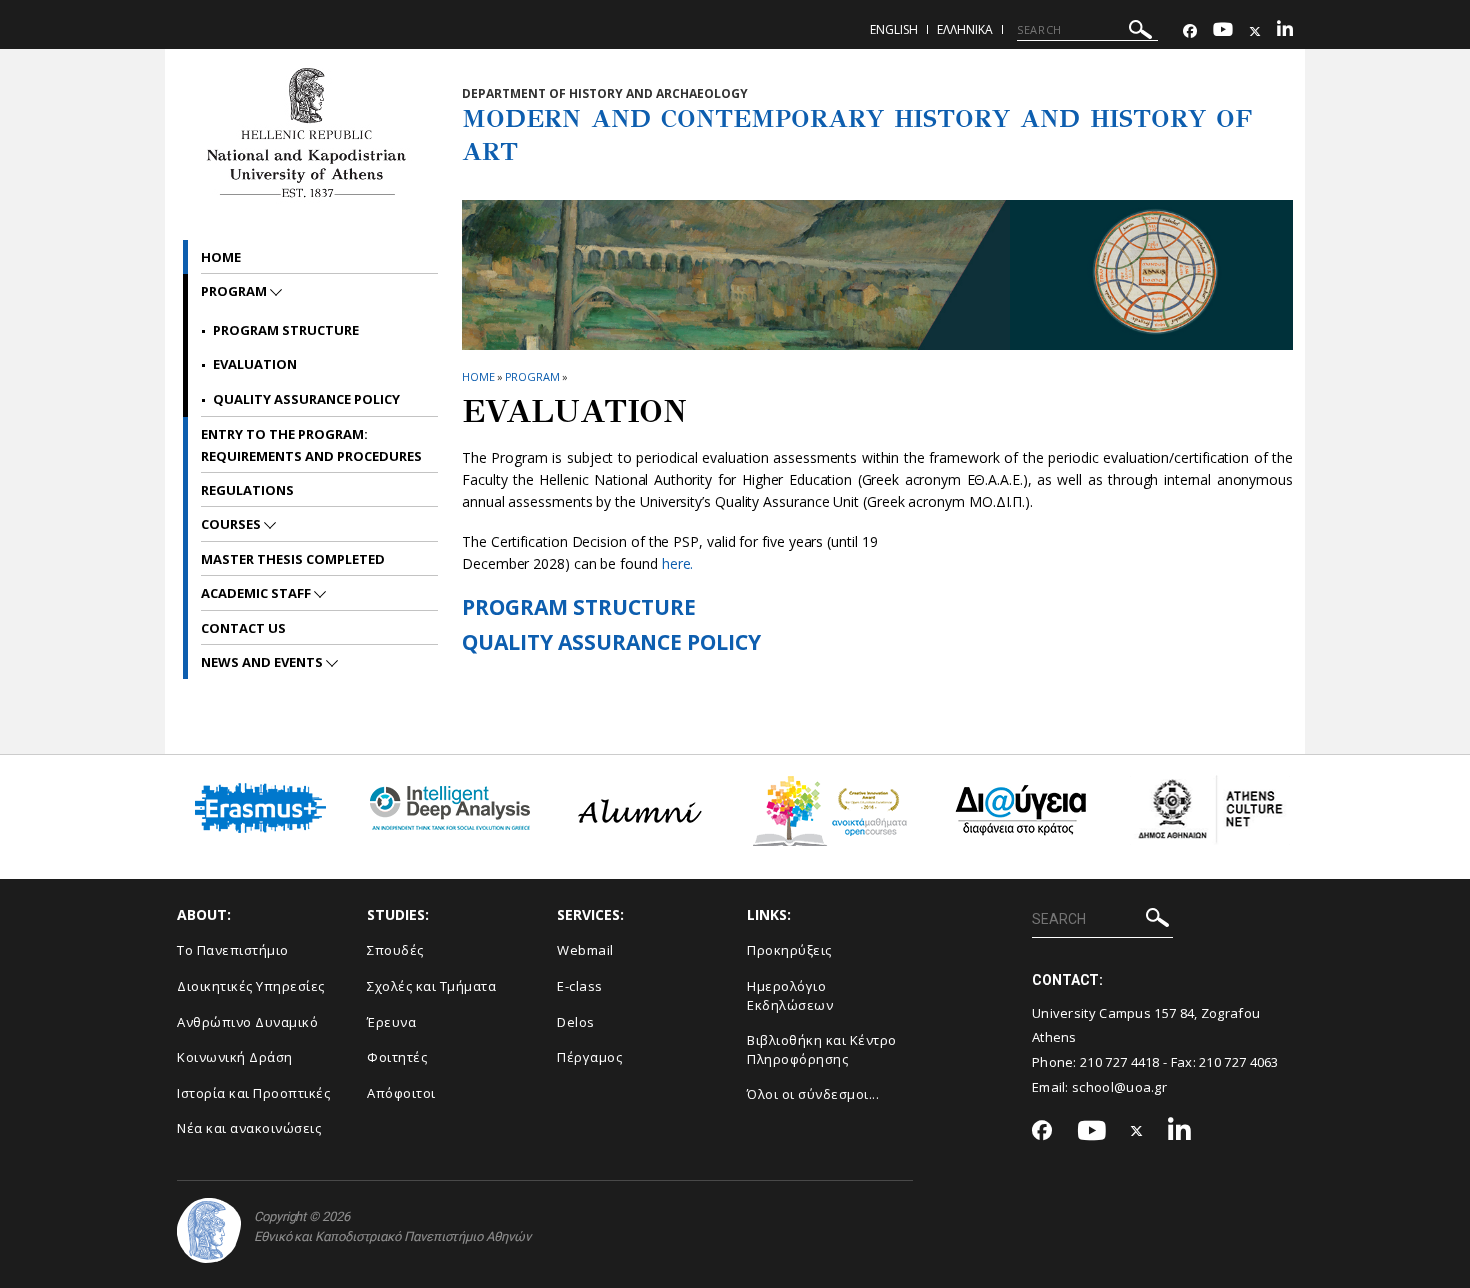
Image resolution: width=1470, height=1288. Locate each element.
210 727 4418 (1120, 1062)
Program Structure (286, 330)
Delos (576, 1022)
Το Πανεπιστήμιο (233, 950)
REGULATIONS (247, 490)
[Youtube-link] (1223, 31)
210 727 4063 (1239, 1062)
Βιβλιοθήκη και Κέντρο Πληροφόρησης (822, 1049)
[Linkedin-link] (1285, 31)
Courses (232, 524)
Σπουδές (395, 950)
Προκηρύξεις (789, 950)
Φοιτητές (397, 1057)
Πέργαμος (589, 1057)
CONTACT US (243, 628)
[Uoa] (209, 1230)
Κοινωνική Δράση (235, 1057)
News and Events (263, 662)
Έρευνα (391, 1022)
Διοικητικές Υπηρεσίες (251, 986)
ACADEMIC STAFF (257, 593)
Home (221, 257)
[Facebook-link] (1190, 31)
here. (678, 563)
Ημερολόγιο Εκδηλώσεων (790, 995)
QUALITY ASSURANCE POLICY (611, 642)
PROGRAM (532, 376)
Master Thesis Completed (293, 559)
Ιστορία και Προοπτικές (253, 1093)
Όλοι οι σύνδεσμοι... (813, 1094)
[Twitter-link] (1255, 31)
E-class (580, 986)
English (894, 29)
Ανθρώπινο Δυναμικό (247, 1022)
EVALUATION (255, 364)
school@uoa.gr (1119, 1087)
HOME (478, 376)
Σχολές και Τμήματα (431, 986)
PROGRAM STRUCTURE (579, 607)
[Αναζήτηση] (1140, 32)
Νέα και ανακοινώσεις (249, 1128)
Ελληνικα (965, 29)
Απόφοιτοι (401, 1093)
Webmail (585, 950)
